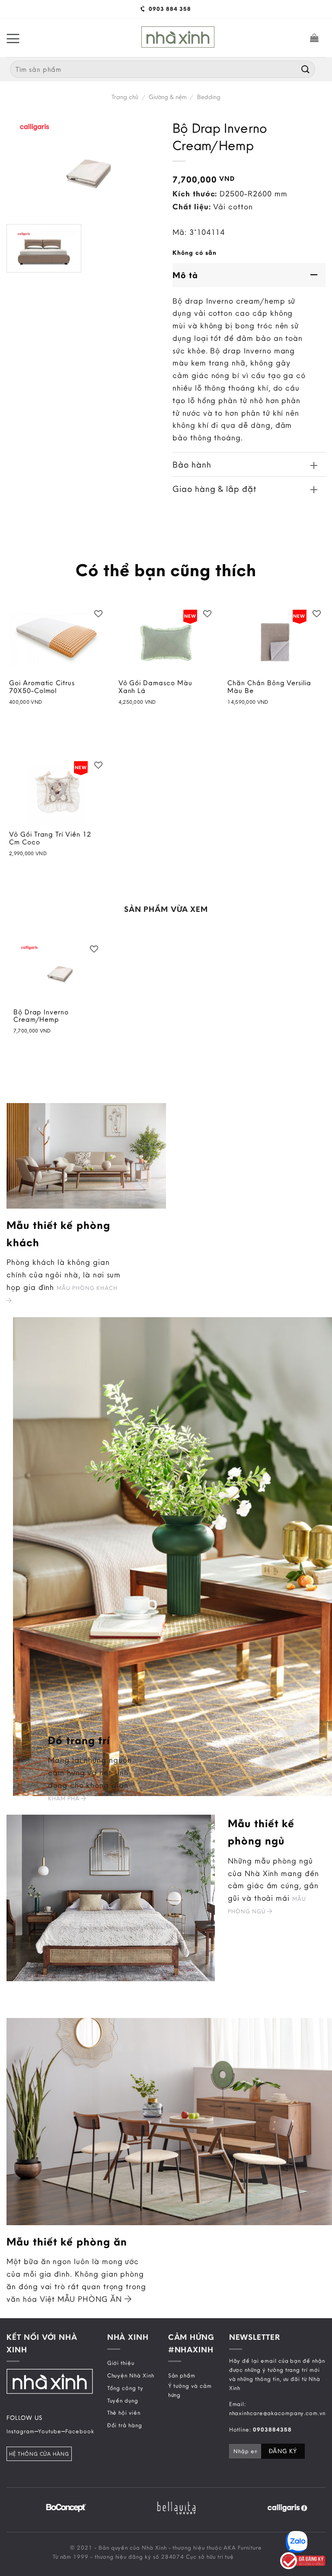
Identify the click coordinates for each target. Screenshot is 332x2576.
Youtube (50, 2431)
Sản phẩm (182, 2375)
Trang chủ (125, 97)
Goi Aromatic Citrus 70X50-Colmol (42, 687)
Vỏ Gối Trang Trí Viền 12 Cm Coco (50, 838)
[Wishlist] (99, 614)
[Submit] (306, 69)
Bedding (209, 97)
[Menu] (13, 38)
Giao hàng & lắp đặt (214, 489)
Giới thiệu (121, 2363)
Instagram (21, 2431)
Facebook (80, 2431)
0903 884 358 (169, 9)
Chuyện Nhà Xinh (131, 2375)
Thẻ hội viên (124, 2412)
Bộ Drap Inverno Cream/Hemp (41, 1016)
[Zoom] (19, 261)
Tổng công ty (125, 2388)
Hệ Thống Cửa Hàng (39, 2454)
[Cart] (314, 38)
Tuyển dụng (123, 2400)
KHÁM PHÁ (65, 1798)
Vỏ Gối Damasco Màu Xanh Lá (155, 687)
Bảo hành (192, 464)
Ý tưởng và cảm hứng (190, 2390)
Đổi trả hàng (125, 2425)
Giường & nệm (168, 97)
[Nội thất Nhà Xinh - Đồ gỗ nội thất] (178, 37)
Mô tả (185, 275)
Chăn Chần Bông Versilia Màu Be (269, 687)
